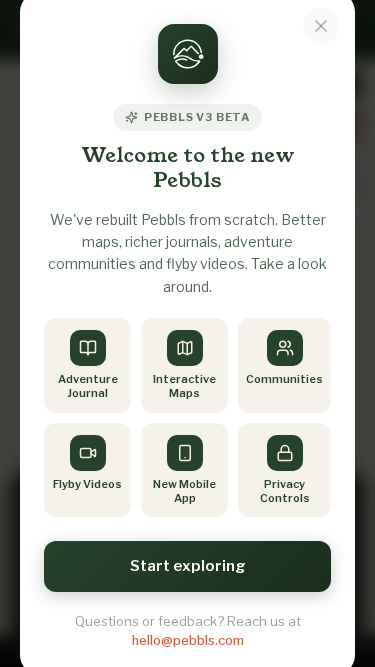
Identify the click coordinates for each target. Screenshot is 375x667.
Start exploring (188, 566)
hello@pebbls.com (188, 640)
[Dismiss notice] (321, 26)
